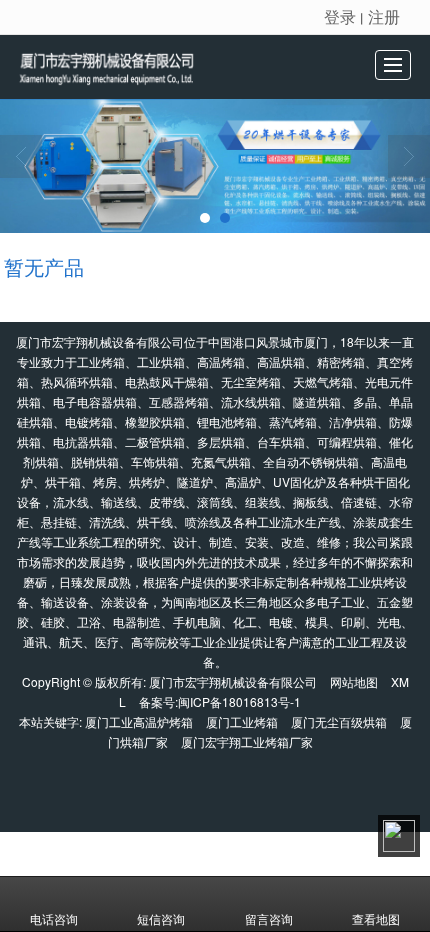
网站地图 (354, 681)
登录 (340, 16)
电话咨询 (54, 918)
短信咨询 (161, 918)
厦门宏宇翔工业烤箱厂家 (247, 741)
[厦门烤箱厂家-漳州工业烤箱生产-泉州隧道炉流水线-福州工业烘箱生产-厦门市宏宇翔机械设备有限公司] (132, 67)
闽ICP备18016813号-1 (239, 701)
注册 (384, 16)
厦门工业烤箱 (242, 721)
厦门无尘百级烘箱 (339, 721)
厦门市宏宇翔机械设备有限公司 (233, 681)
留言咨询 (269, 918)
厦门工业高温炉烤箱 (139, 721)
